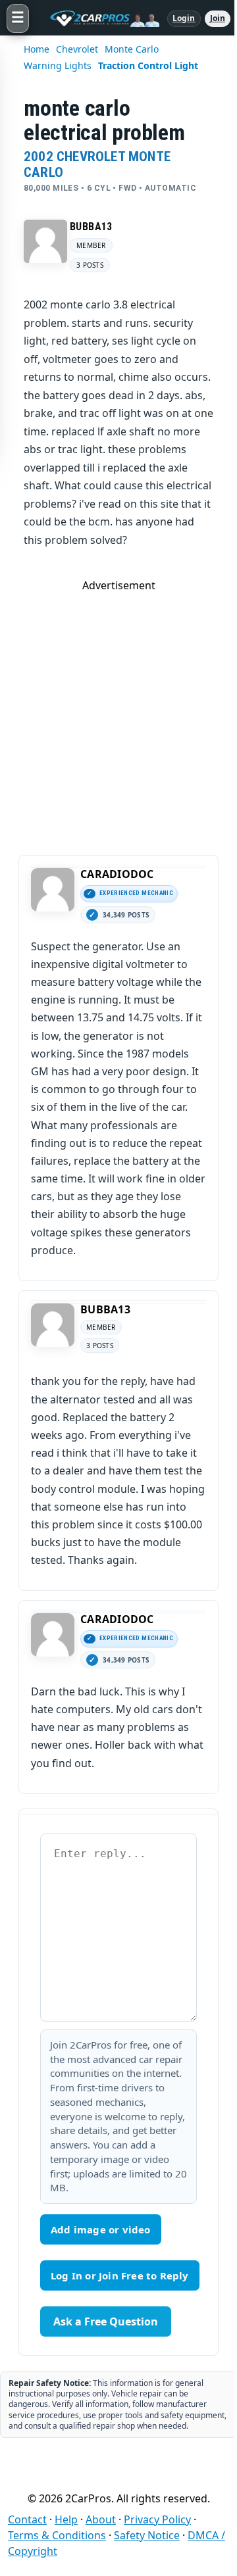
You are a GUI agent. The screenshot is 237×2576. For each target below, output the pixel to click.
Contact (27, 2519)
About (101, 2519)
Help (66, 2519)
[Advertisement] (118, 711)
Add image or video (101, 2229)
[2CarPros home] (98, 18)
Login (184, 18)
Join (218, 18)
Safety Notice (147, 2535)
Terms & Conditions (57, 2535)
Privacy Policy (157, 2519)
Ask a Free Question (106, 2321)
